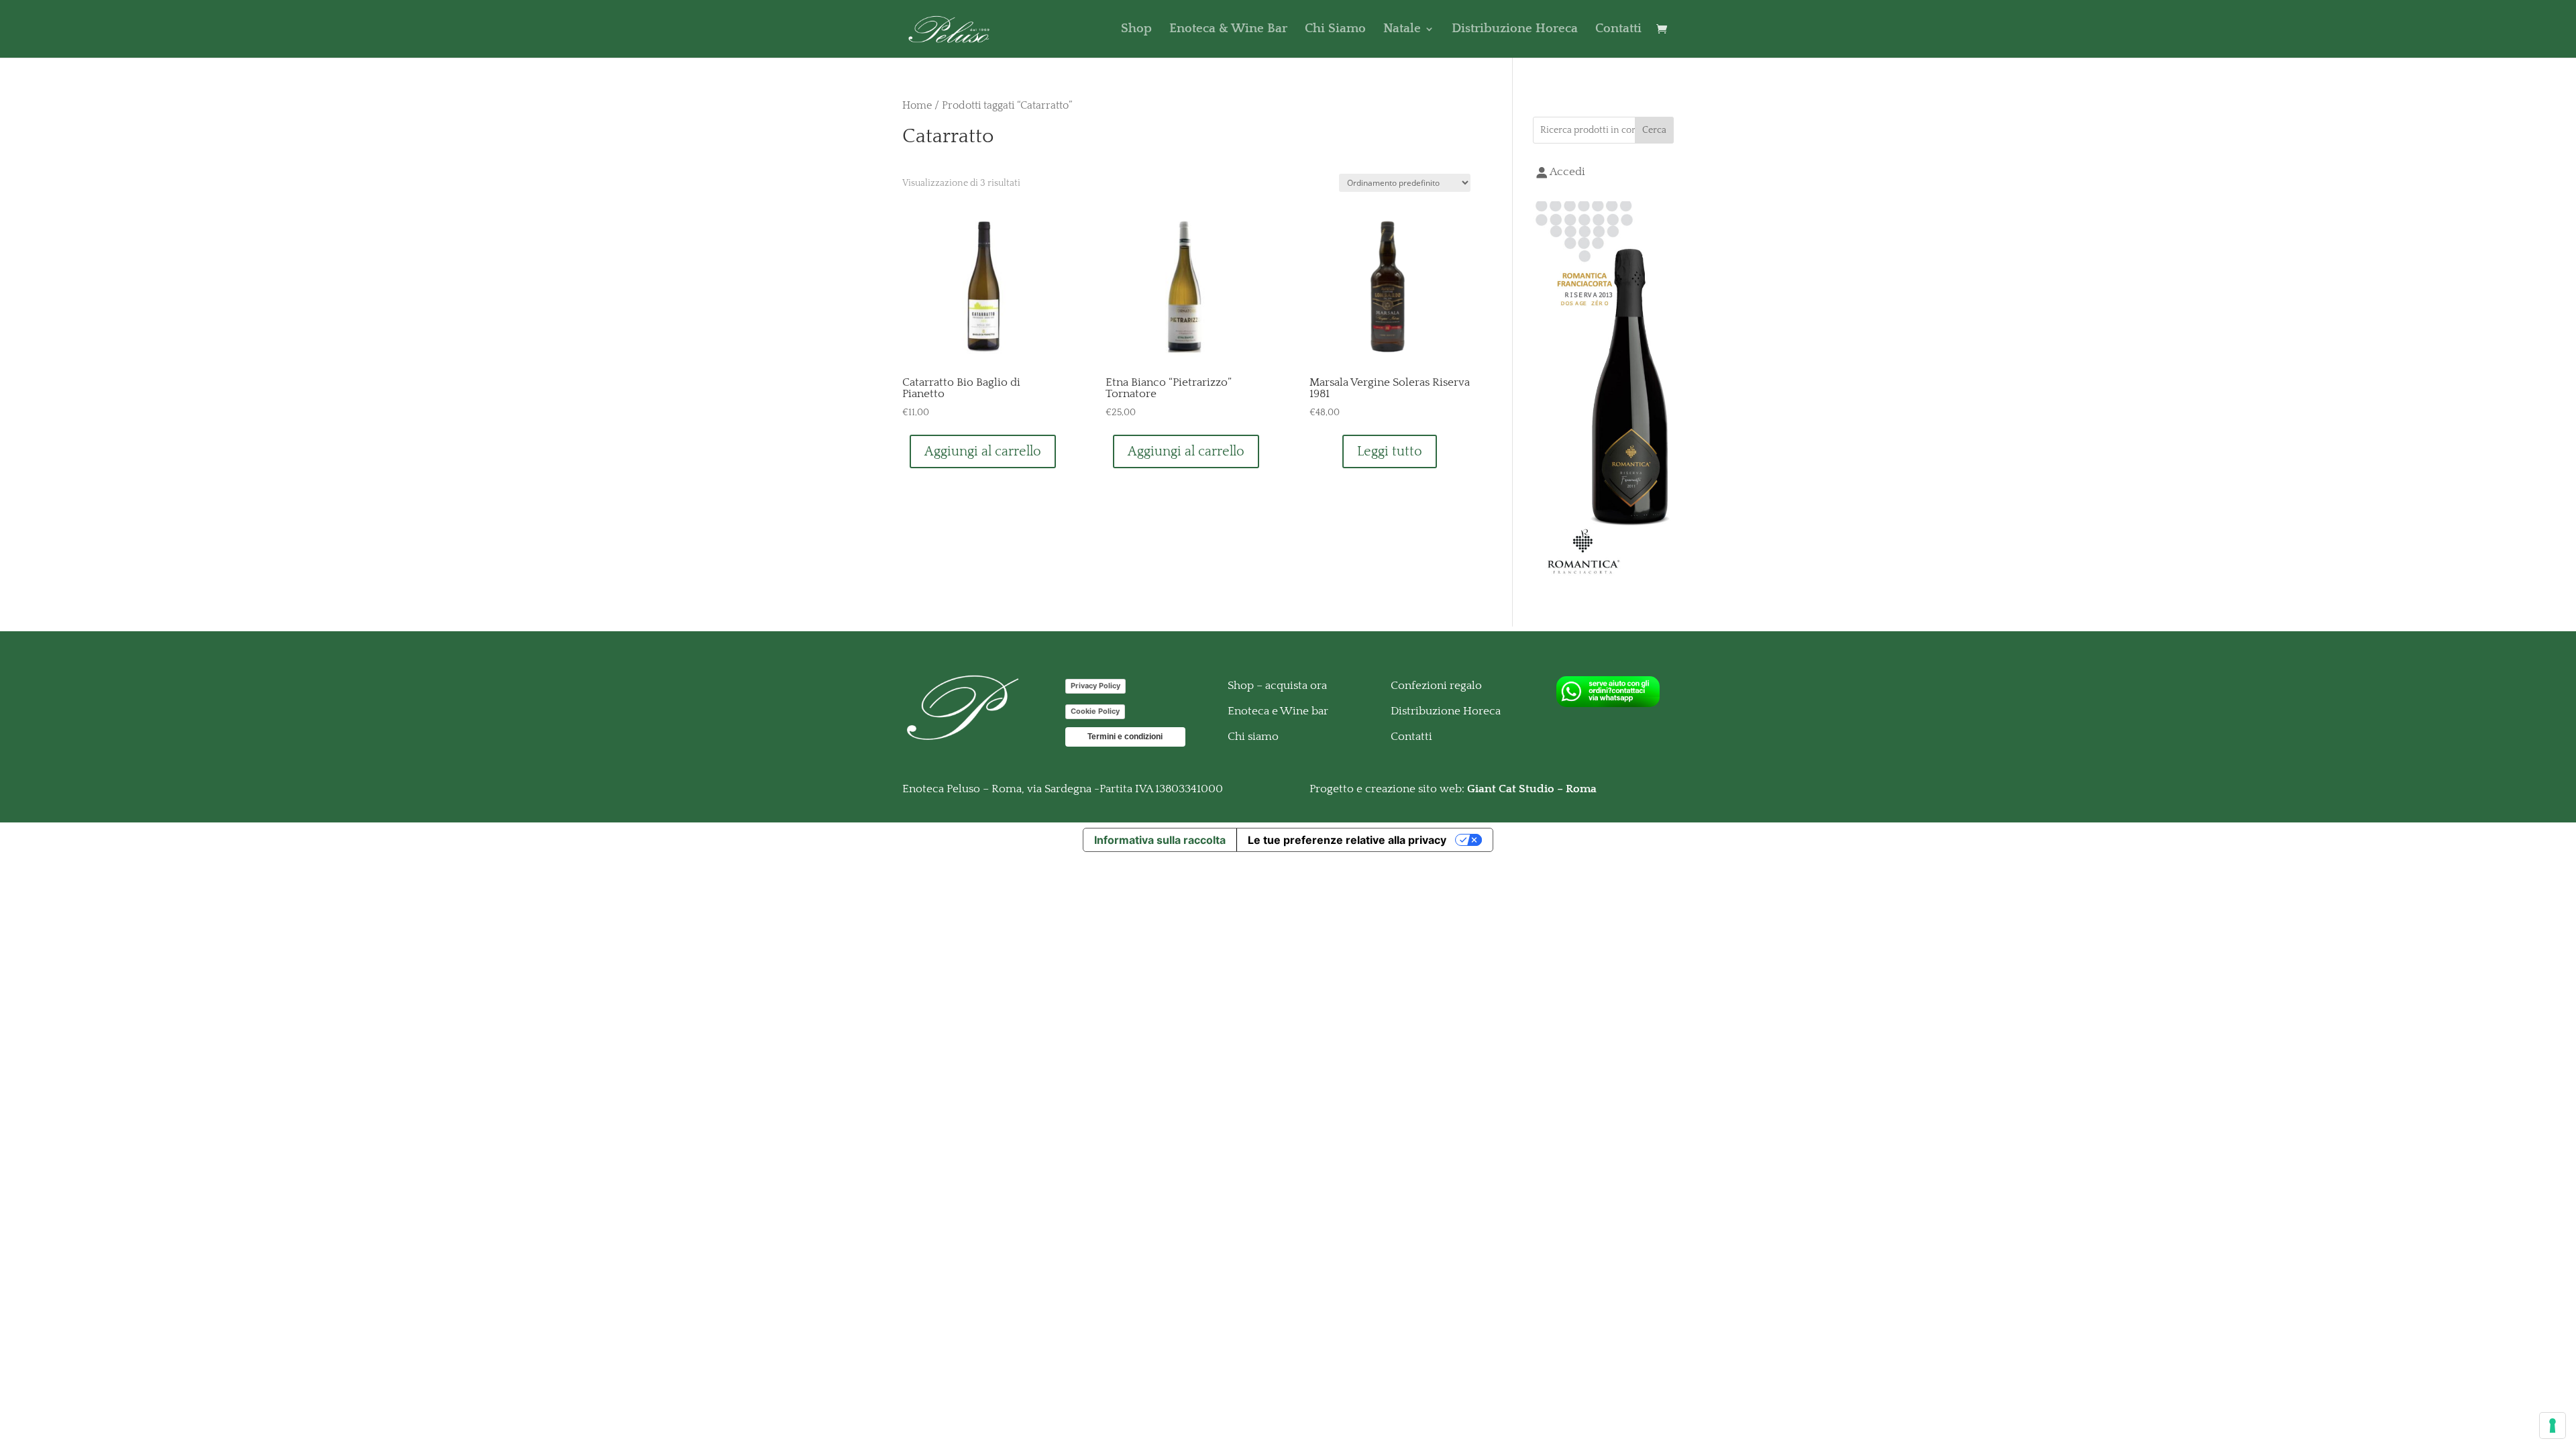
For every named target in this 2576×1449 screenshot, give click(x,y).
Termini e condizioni (1125, 737)
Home (917, 106)
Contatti (1618, 30)
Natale (1402, 30)
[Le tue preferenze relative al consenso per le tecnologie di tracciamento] (2553, 1426)
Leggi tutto (1390, 451)
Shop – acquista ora (1277, 686)
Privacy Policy (1095, 686)
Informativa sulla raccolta (1160, 840)
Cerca (1654, 130)
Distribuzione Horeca (1515, 30)
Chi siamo (1253, 737)
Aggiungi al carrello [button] (983, 451)
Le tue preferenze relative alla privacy (1347, 840)
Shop (1136, 30)
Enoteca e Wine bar (1278, 711)
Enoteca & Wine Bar (1228, 30)
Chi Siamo (1335, 30)
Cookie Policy (1095, 711)
